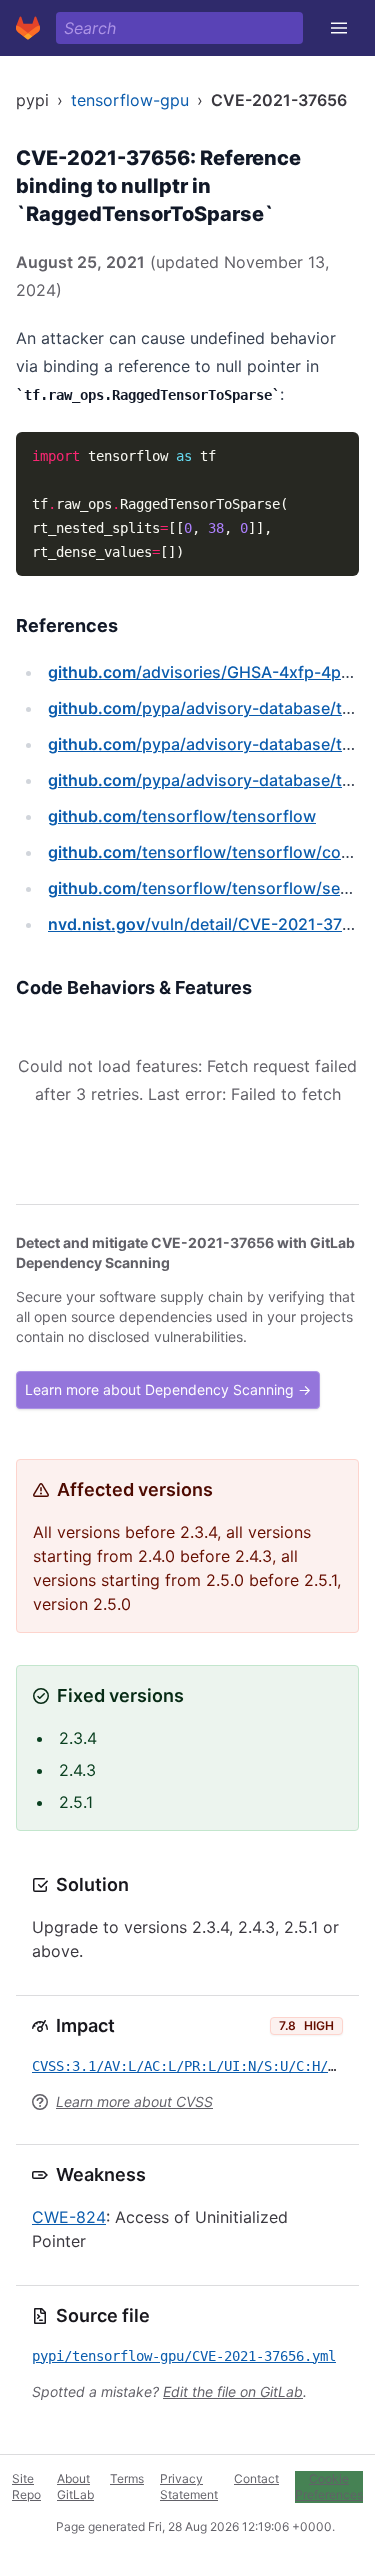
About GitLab (75, 2486)
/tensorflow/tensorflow (182, 816)
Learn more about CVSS (134, 2101)
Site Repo (26, 2486)
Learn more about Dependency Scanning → (168, 1389)
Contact (256, 2478)
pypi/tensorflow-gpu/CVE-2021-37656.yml (184, 2356)
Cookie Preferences (329, 2486)
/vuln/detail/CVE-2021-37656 (210, 924)
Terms (127, 2478)
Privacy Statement (189, 2486)
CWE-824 (69, 2217)
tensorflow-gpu (130, 100)
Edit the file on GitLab (233, 2391)
